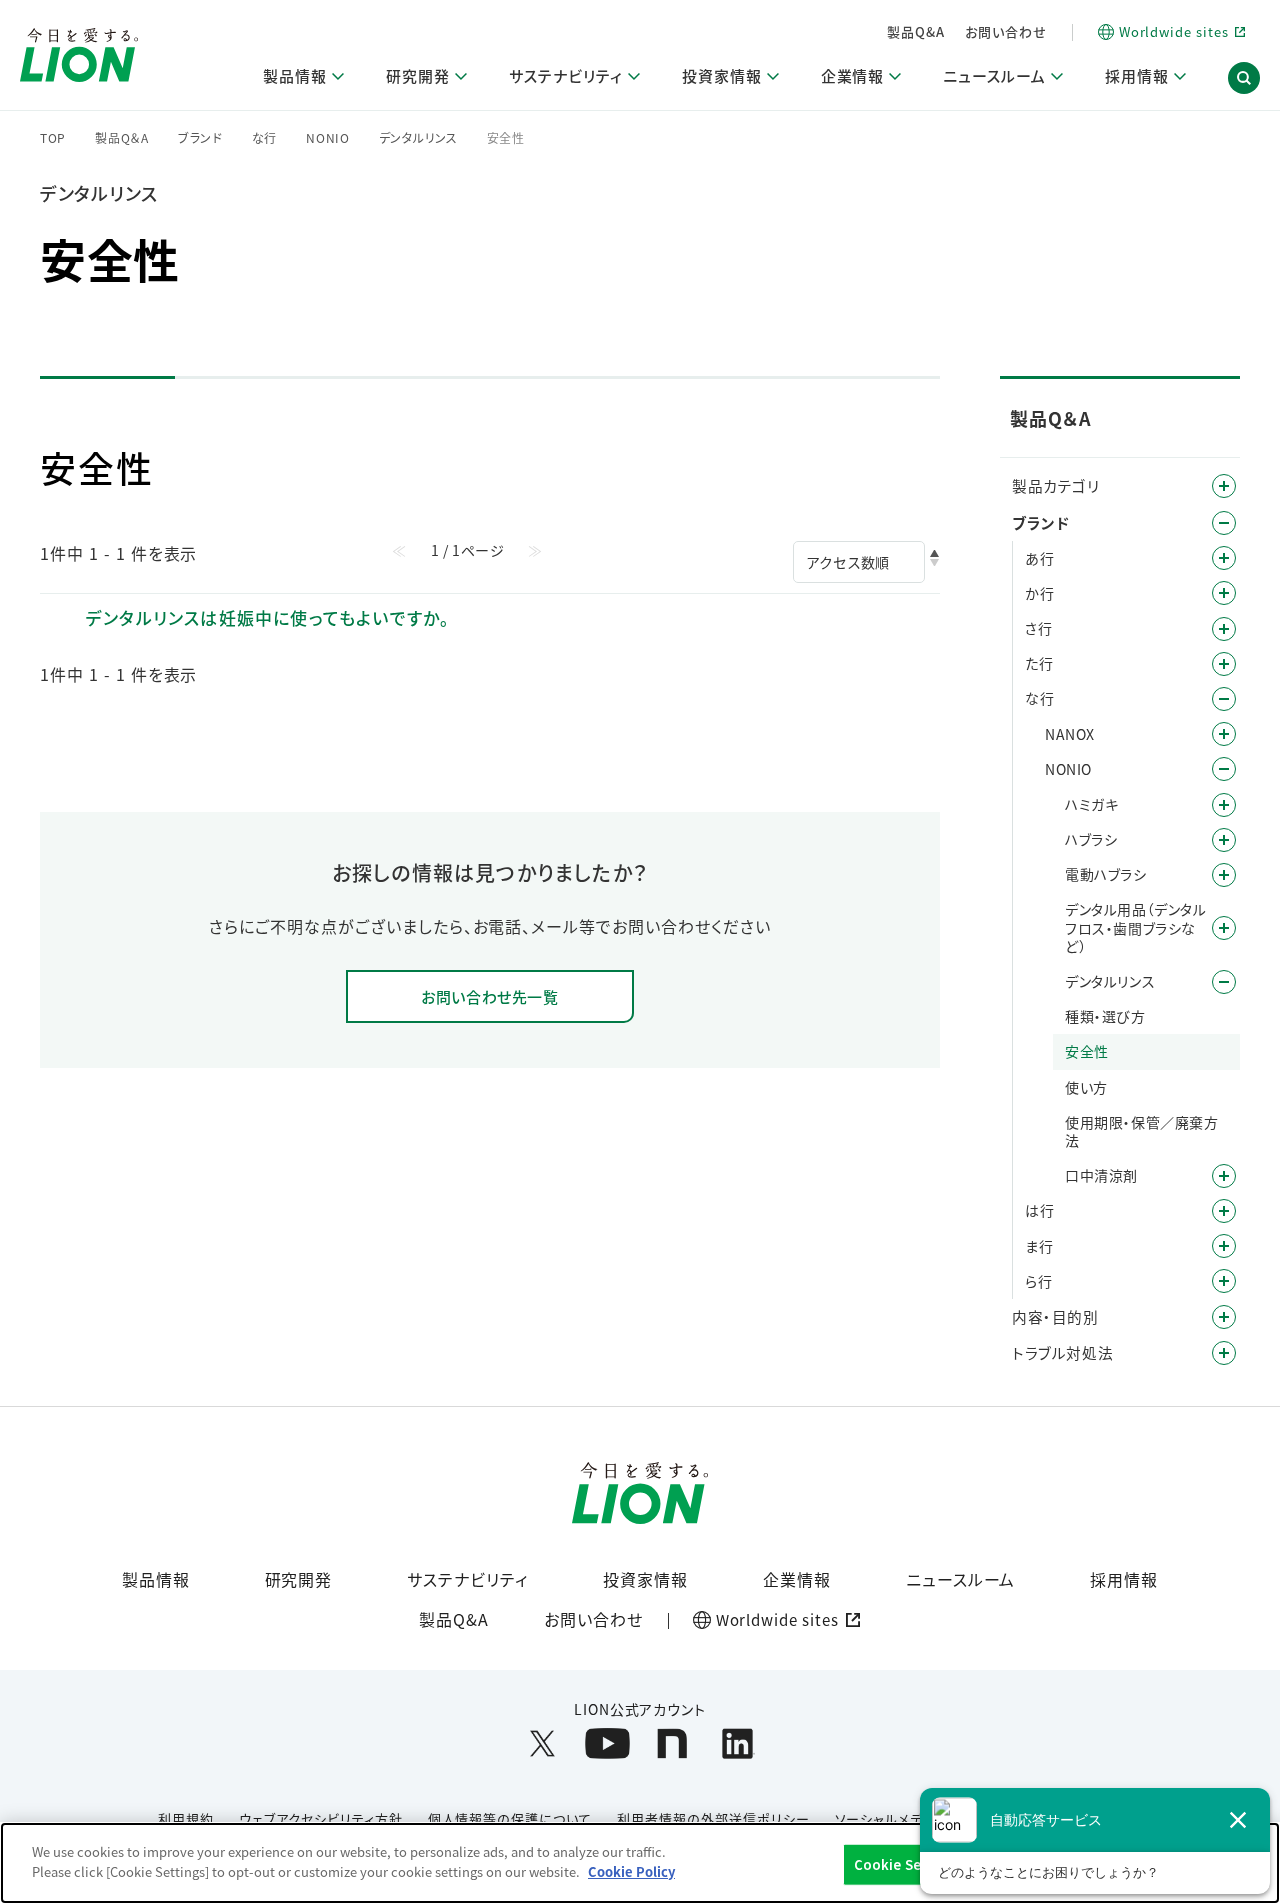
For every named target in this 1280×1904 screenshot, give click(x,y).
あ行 (1039, 558)
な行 (264, 138)
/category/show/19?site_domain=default (1224, 629)
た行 (1039, 663)
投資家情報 (645, 1579)
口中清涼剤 (1101, 1175)
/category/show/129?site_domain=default (1224, 1176)
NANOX (1070, 734)
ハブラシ (1091, 839)
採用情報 (1124, 1579)
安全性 (1087, 1051)
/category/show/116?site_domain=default (1224, 928)
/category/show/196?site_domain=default (1224, 1211)
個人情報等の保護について (510, 1818)
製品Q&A (916, 31)
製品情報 (156, 1579)
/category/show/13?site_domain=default (1224, 593)
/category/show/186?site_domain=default (1224, 840)
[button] (1244, 78)
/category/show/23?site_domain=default (1224, 664)
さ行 (1038, 628)
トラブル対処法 (1062, 1352)
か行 (1039, 593)
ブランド (200, 138)
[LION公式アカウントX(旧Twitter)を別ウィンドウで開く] (542, 1743)
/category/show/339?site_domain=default (1224, 1246)
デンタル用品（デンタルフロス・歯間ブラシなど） (1136, 927)
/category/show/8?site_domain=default (1224, 1317)
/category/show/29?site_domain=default (1224, 805)
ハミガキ (1091, 804)
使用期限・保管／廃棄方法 (1142, 1131)
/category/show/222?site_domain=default (1224, 734)
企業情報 (797, 1579)
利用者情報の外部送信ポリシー (713, 1818)
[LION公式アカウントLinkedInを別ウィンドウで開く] (737, 1743)
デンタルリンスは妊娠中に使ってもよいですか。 (268, 617)
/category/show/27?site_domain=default (1224, 699)
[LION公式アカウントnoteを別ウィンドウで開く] (672, 1743)
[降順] (934, 563)
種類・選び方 (1105, 1016)
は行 (1039, 1210)
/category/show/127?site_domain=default (1224, 982)
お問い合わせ (1006, 31)
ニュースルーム (961, 1579)
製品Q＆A (122, 138)
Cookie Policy (631, 1870)
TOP (53, 138)
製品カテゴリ (1056, 485)
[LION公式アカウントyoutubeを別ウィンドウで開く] (607, 1743)
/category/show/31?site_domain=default (1224, 1281)
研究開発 (299, 1579)
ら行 (1038, 1281)
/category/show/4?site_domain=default (1224, 486)
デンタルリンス (418, 138)
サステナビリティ (467, 1579)
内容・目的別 (1055, 1316)
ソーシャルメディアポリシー (917, 1818)
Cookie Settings (908, 1864)
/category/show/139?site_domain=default (1224, 875)
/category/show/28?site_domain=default (1224, 769)
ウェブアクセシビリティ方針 (320, 1818)
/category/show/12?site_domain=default (1224, 523)
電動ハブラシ (1106, 874)
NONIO (328, 138)
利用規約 (186, 1818)
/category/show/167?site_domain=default (1224, 1353)
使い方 (1086, 1087)
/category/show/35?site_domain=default (1224, 558)
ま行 (1039, 1246)
